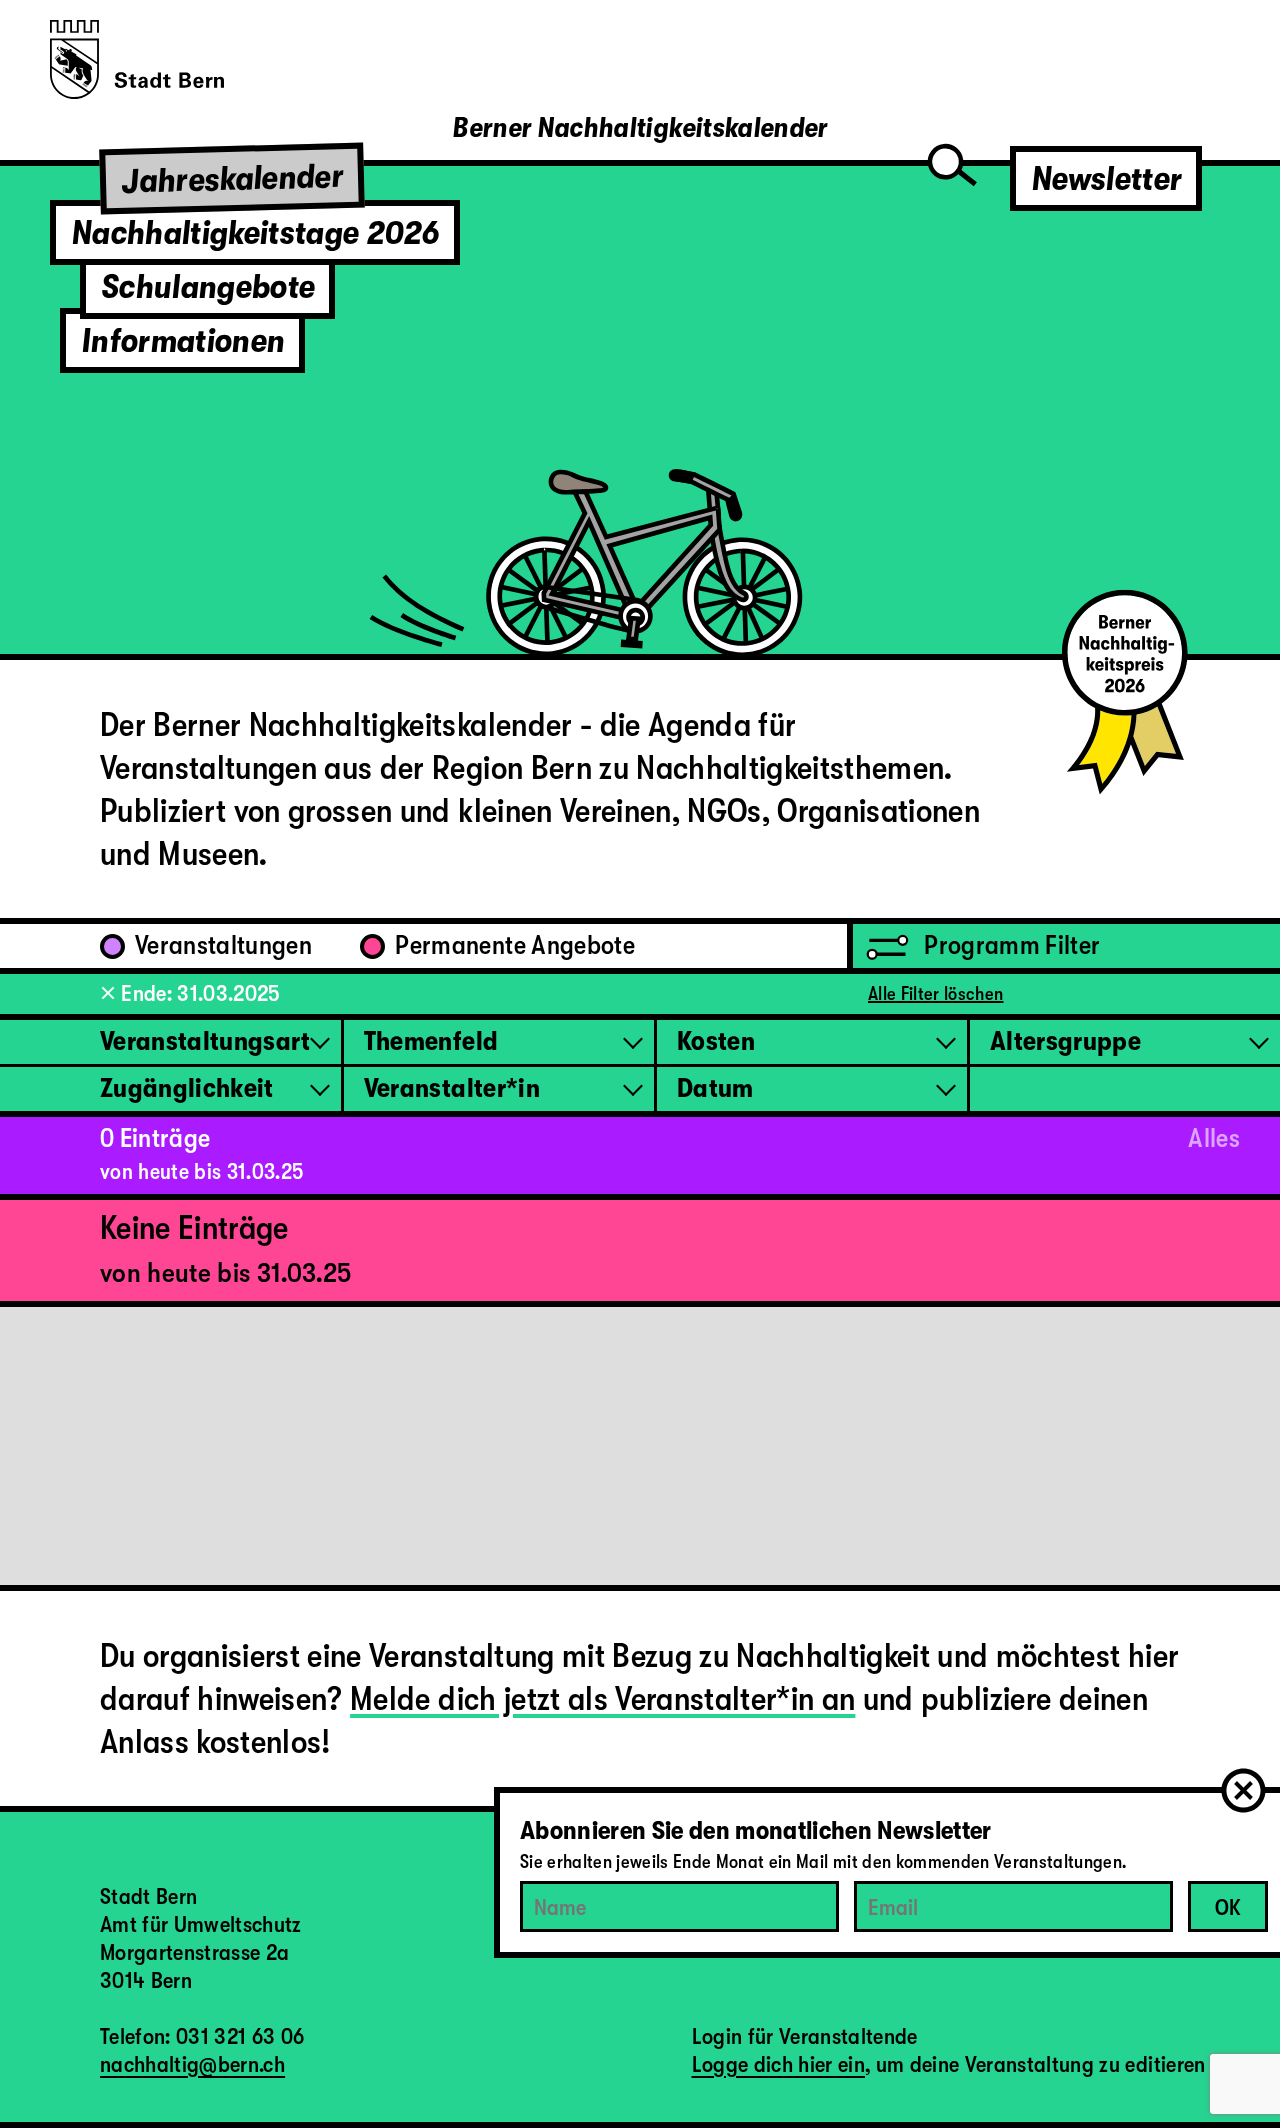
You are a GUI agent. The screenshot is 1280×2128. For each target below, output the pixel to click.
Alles (1214, 1138)
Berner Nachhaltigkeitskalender (639, 128)
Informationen (182, 340)
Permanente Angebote (514, 945)
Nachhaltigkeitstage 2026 (255, 232)
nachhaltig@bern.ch (192, 2064)
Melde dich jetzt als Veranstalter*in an (602, 1698)
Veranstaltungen (223, 945)
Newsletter (1106, 178)
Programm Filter (1009, 945)
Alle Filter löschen (935, 994)
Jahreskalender (232, 178)
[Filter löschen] (108, 993)
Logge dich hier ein (778, 2064)
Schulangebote (207, 286)
